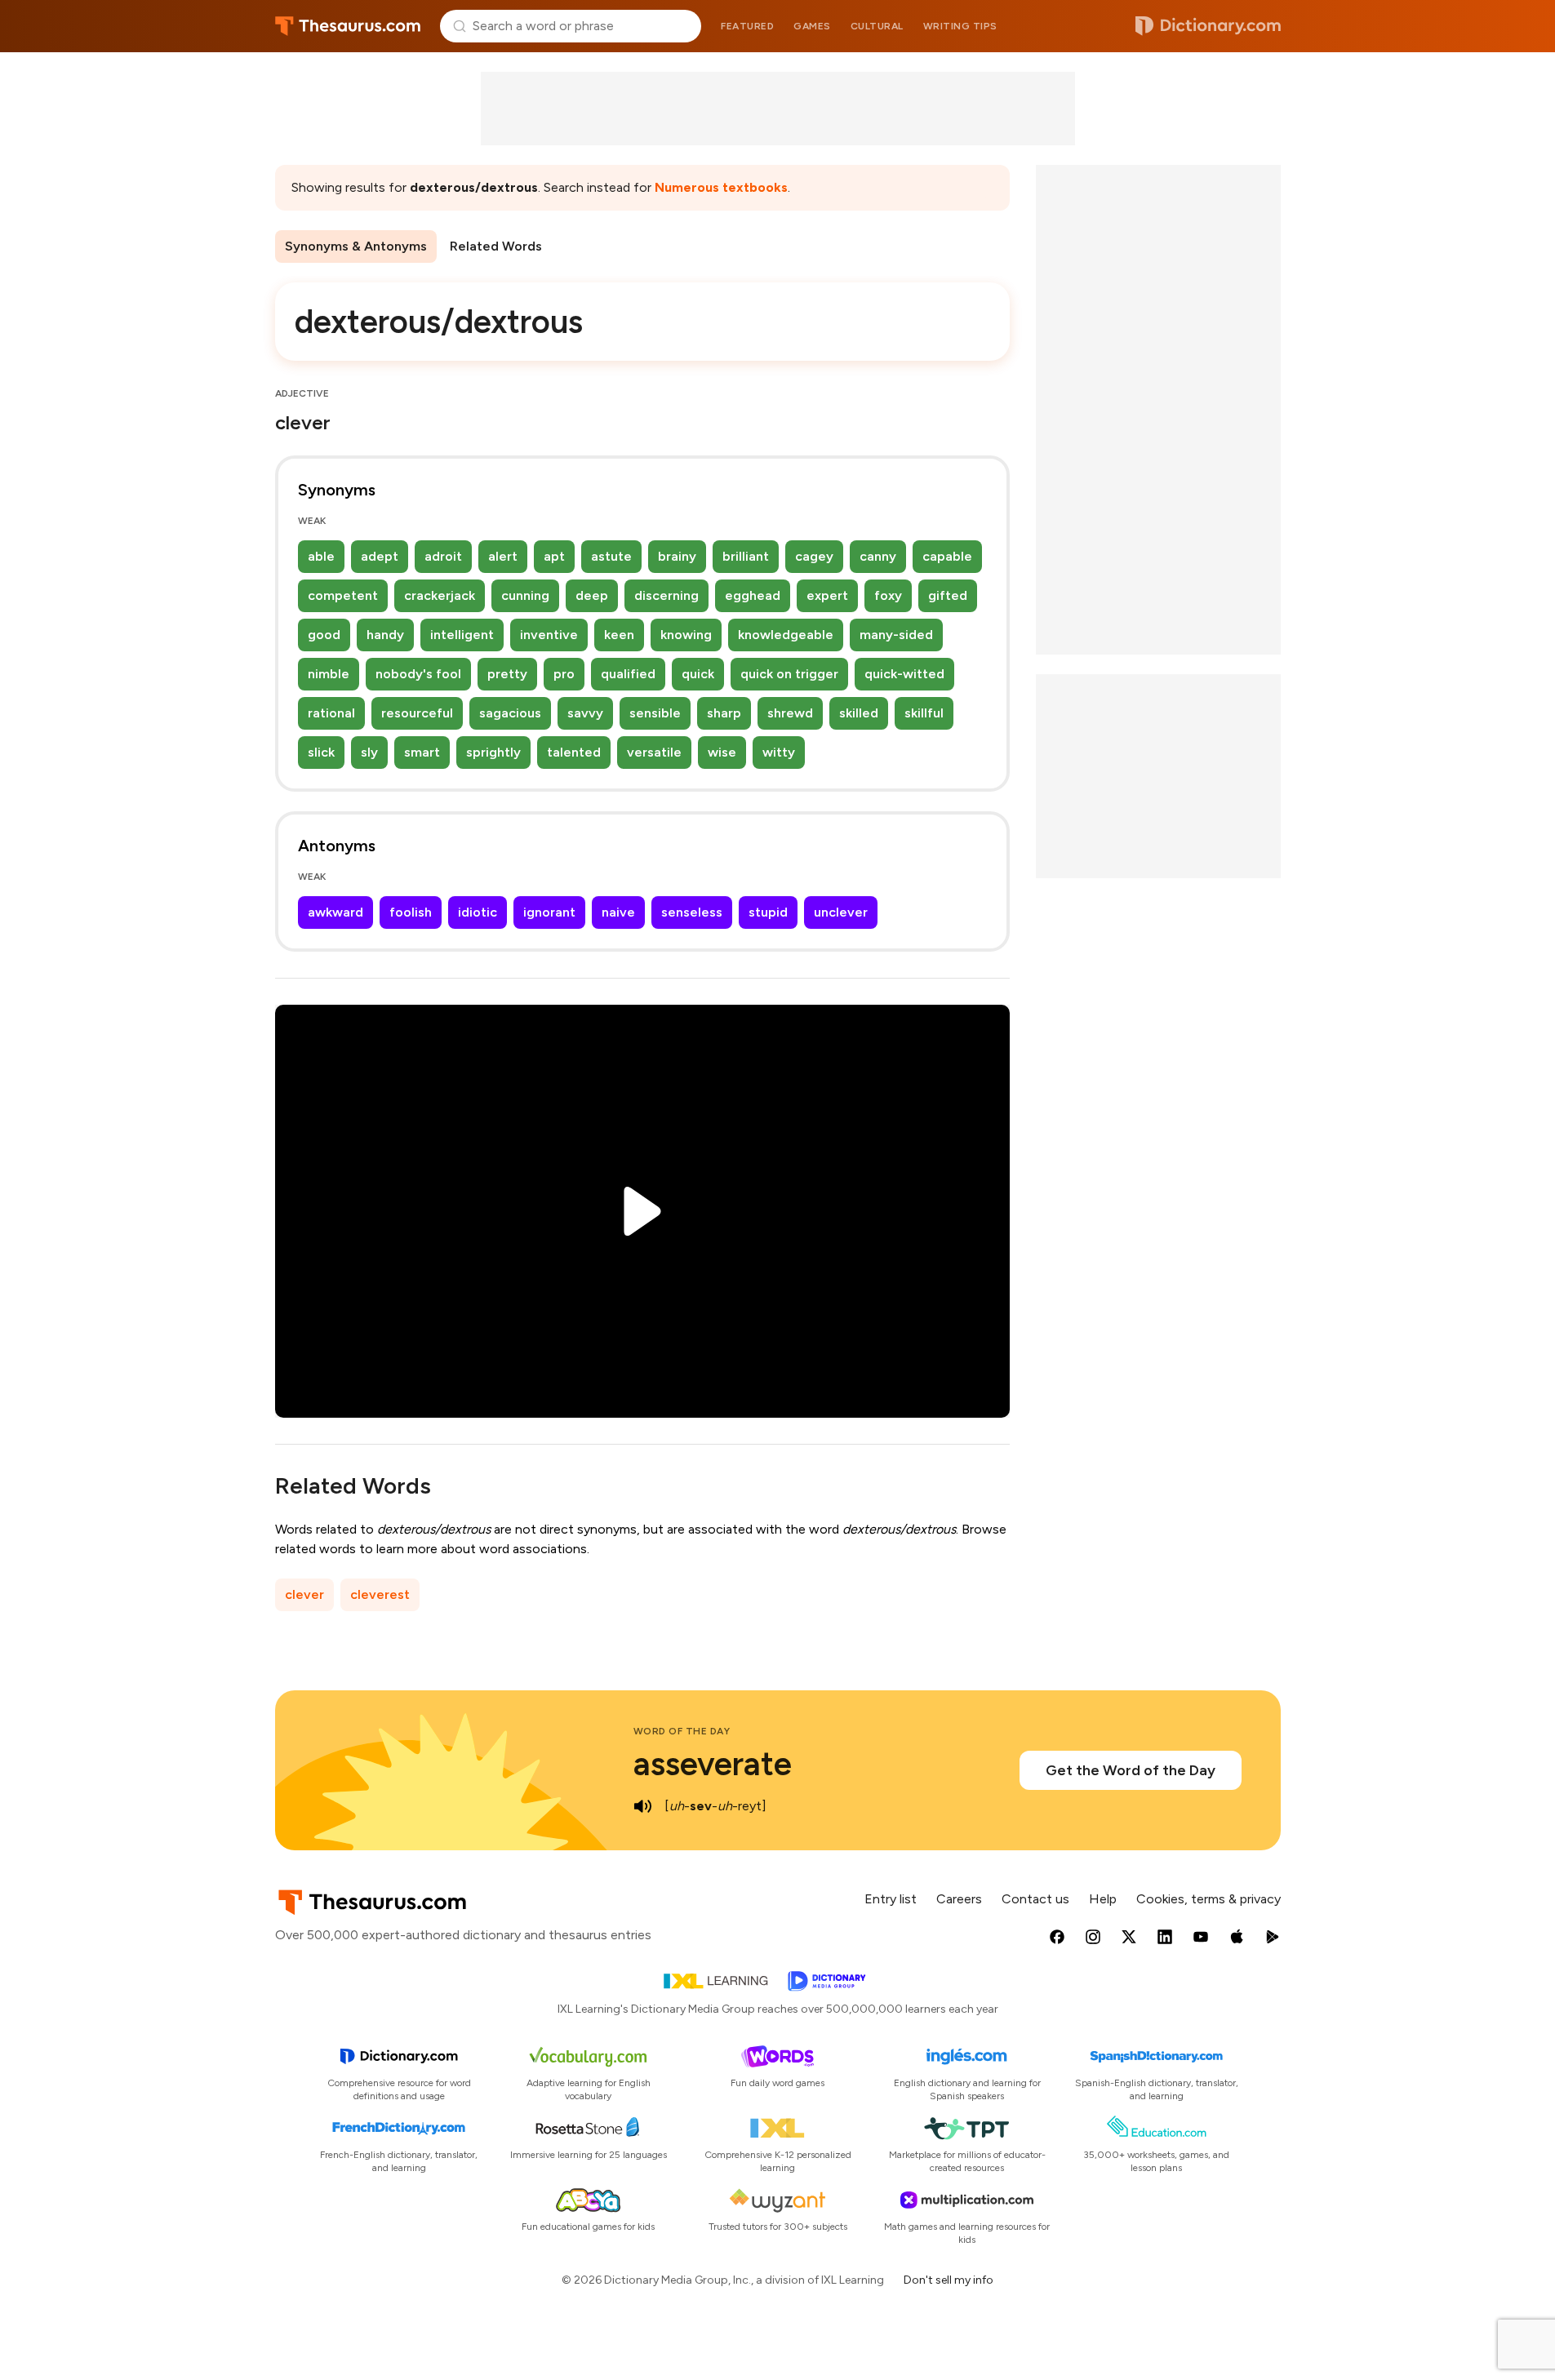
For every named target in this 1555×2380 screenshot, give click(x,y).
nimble (329, 674)
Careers (959, 1899)
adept (380, 556)
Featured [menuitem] (747, 26)
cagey (814, 556)
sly (369, 752)
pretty (507, 674)
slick (321, 752)
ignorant (549, 912)
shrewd (790, 713)
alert (503, 556)
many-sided (896, 635)
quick (698, 674)
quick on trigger (789, 674)
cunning (525, 595)
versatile (654, 752)
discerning (666, 595)
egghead (753, 595)
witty (779, 752)
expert (827, 595)
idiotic (478, 912)
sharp (724, 713)
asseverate (713, 1764)
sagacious (510, 713)
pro (564, 674)
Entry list (891, 1899)
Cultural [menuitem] (877, 26)
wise (722, 752)
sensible (655, 713)
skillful (924, 713)
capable (947, 556)
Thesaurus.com (348, 26)
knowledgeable (786, 635)
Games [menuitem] (812, 26)
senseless (692, 912)
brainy (677, 556)
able (321, 556)
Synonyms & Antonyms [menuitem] (356, 246)
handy (385, 635)
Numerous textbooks (721, 187)
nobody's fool (418, 674)
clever (304, 1594)
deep (592, 595)
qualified (628, 674)
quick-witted (904, 674)
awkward (335, 912)
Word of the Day (682, 1731)
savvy (585, 713)
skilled (859, 713)
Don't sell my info (949, 2280)
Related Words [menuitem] (496, 246)
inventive (549, 635)
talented (574, 752)
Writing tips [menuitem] (960, 26)
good (324, 635)
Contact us (1035, 1899)
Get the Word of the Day (1131, 1770)
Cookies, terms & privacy (1208, 1899)
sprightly (493, 752)
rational (331, 713)
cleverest (380, 1594)
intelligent (462, 635)
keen (619, 635)
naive (618, 912)
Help (1103, 1899)
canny (878, 556)
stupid (768, 912)
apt (554, 556)
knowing (686, 635)
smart (422, 752)
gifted (948, 595)
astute (611, 556)
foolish (411, 912)
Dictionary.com (1208, 26)
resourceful (417, 713)
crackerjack (440, 595)
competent (343, 595)
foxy (888, 595)
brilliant (746, 556)
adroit (443, 556)
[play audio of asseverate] (643, 1806)
